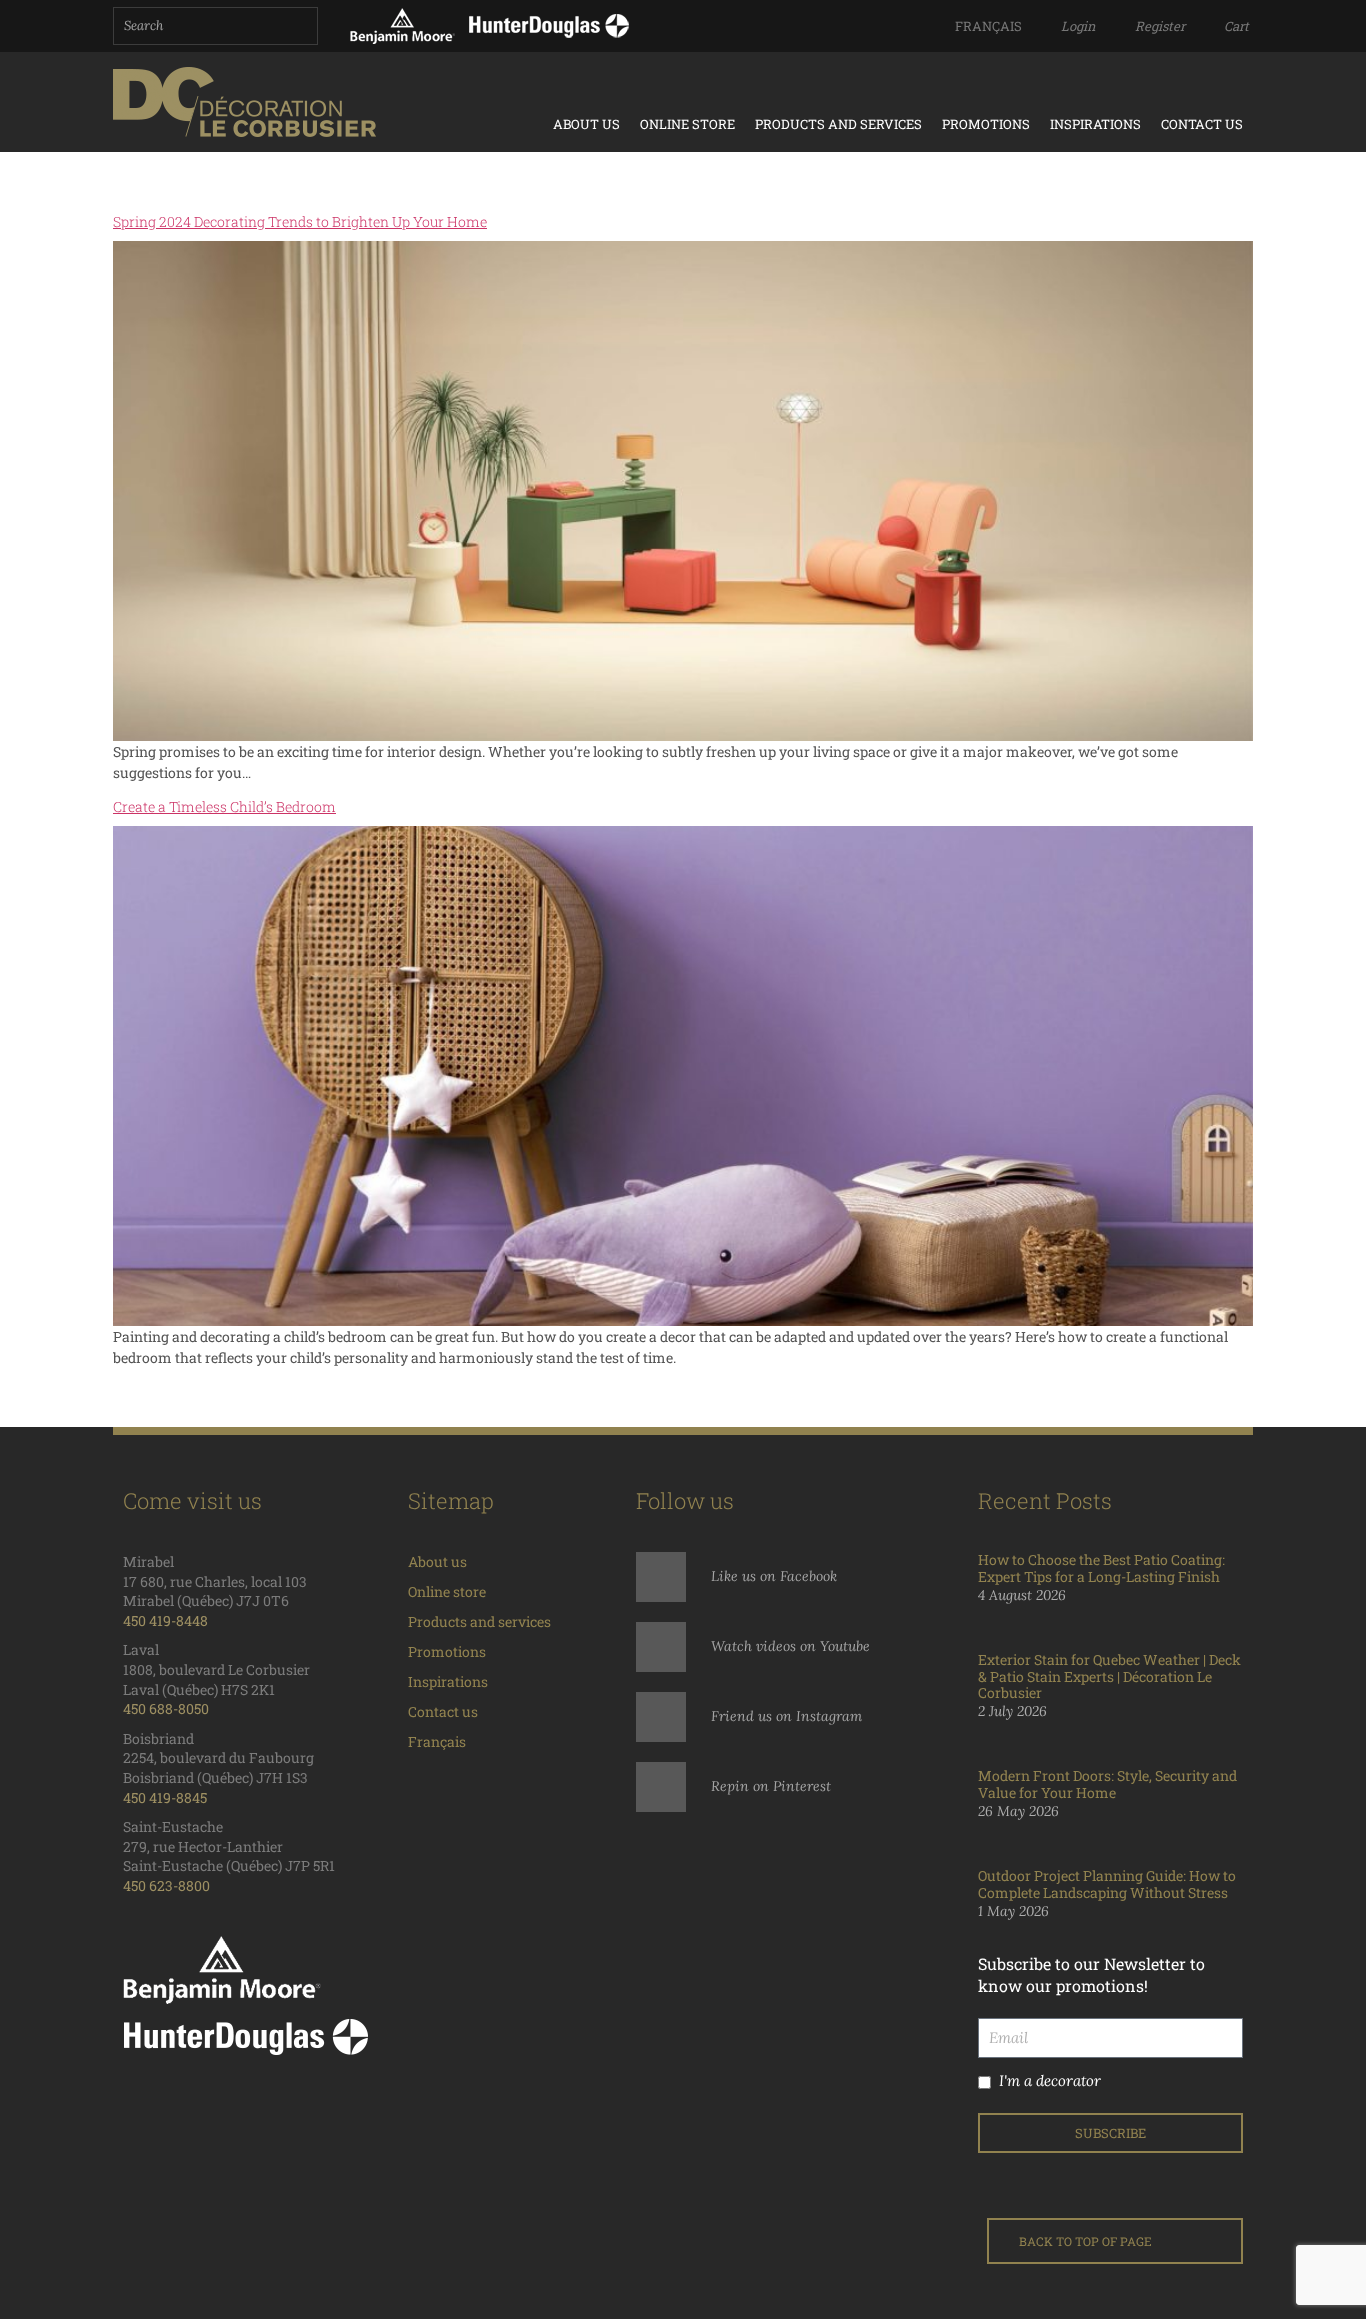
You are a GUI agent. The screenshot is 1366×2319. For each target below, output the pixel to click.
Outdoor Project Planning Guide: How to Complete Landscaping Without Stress (1107, 1884)
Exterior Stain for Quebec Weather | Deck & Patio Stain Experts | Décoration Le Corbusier (1109, 1676)
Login (1078, 26)
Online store (687, 124)
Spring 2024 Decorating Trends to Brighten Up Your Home (300, 221)
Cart (1236, 26)
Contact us (1202, 124)
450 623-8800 (166, 1885)
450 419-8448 (165, 1620)
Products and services (838, 124)
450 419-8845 (165, 1797)
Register (1160, 26)
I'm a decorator (1050, 2080)
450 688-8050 (166, 1708)
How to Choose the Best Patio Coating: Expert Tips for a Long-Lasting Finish (1101, 1568)
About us (586, 124)
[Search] (300, 26)
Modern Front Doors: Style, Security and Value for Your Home (1107, 1784)
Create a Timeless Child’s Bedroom (224, 806)
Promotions (986, 124)
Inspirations (1095, 124)
